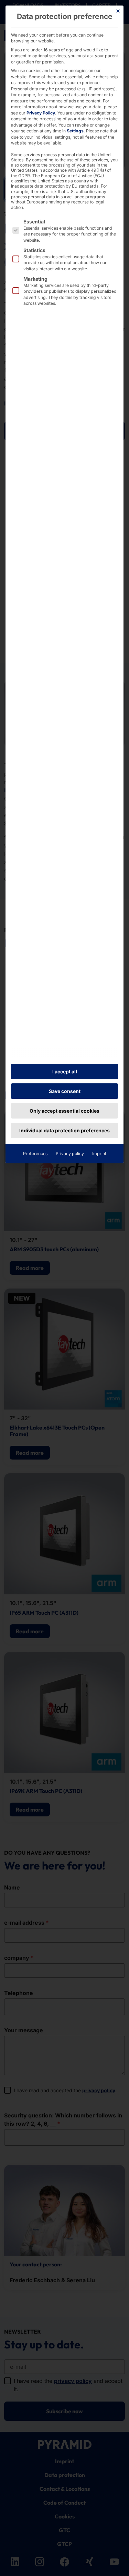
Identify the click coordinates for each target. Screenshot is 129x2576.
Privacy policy (70, 1154)
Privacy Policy (41, 113)
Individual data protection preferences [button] (64, 1130)
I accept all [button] (65, 1071)
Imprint (99, 1154)
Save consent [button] (65, 1091)
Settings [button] (75, 131)
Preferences (35, 1154)
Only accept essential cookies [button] (64, 1111)
